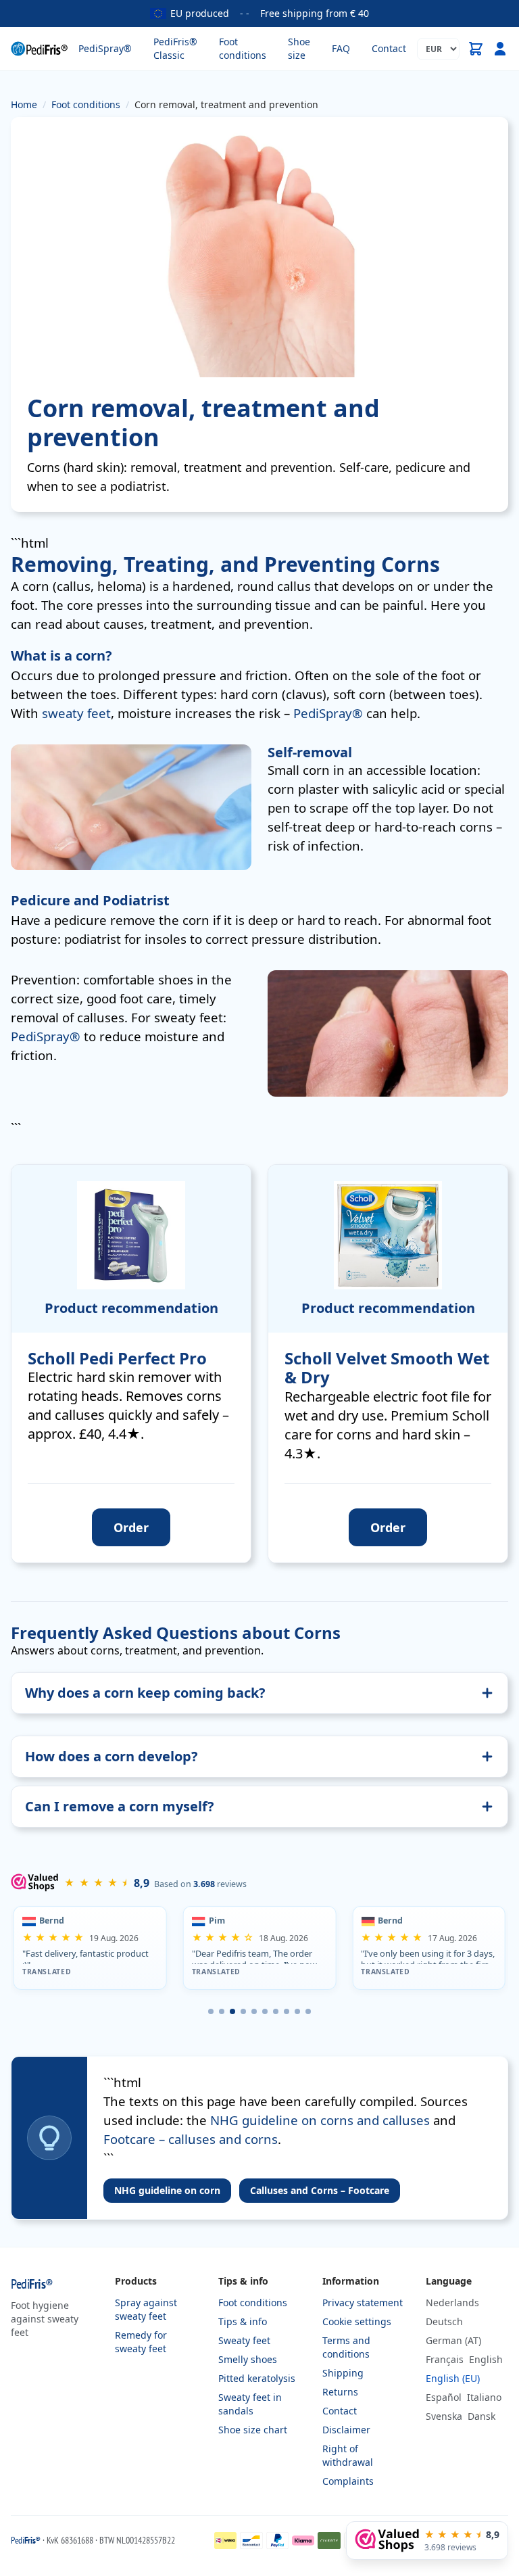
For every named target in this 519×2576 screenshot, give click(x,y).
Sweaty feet (244, 2340)
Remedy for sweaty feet (141, 2342)
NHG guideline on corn (167, 2190)
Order (131, 1527)
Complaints (348, 2481)
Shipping (343, 2373)
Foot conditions (243, 48)
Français (445, 2359)
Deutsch (444, 2321)
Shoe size (299, 48)
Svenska (444, 2416)
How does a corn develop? (112, 1756)
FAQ (341, 48)
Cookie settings (357, 2321)
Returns (340, 2392)
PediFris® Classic (175, 48)
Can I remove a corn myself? (120, 1806)
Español (444, 2397)
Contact (389, 48)
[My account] (500, 49)
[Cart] (476, 49)
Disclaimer (346, 2430)
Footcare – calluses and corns (191, 2139)
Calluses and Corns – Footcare (320, 2190)
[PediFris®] (39, 49)
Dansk (481, 2416)
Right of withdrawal (348, 2455)
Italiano (484, 2397)
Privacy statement (363, 2303)
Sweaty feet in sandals (250, 2404)
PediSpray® (105, 48)
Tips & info (243, 2321)
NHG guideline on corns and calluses (320, 2120)
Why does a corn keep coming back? (145, 1693)
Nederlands (452, 2303)
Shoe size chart (253, 2430)
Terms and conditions (346, 2347)
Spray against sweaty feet (146, 2309)
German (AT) (453, 2340)
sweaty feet (76, 713)
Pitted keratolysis (257, 2378)
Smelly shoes (248, 2359)
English (486, 2359)
